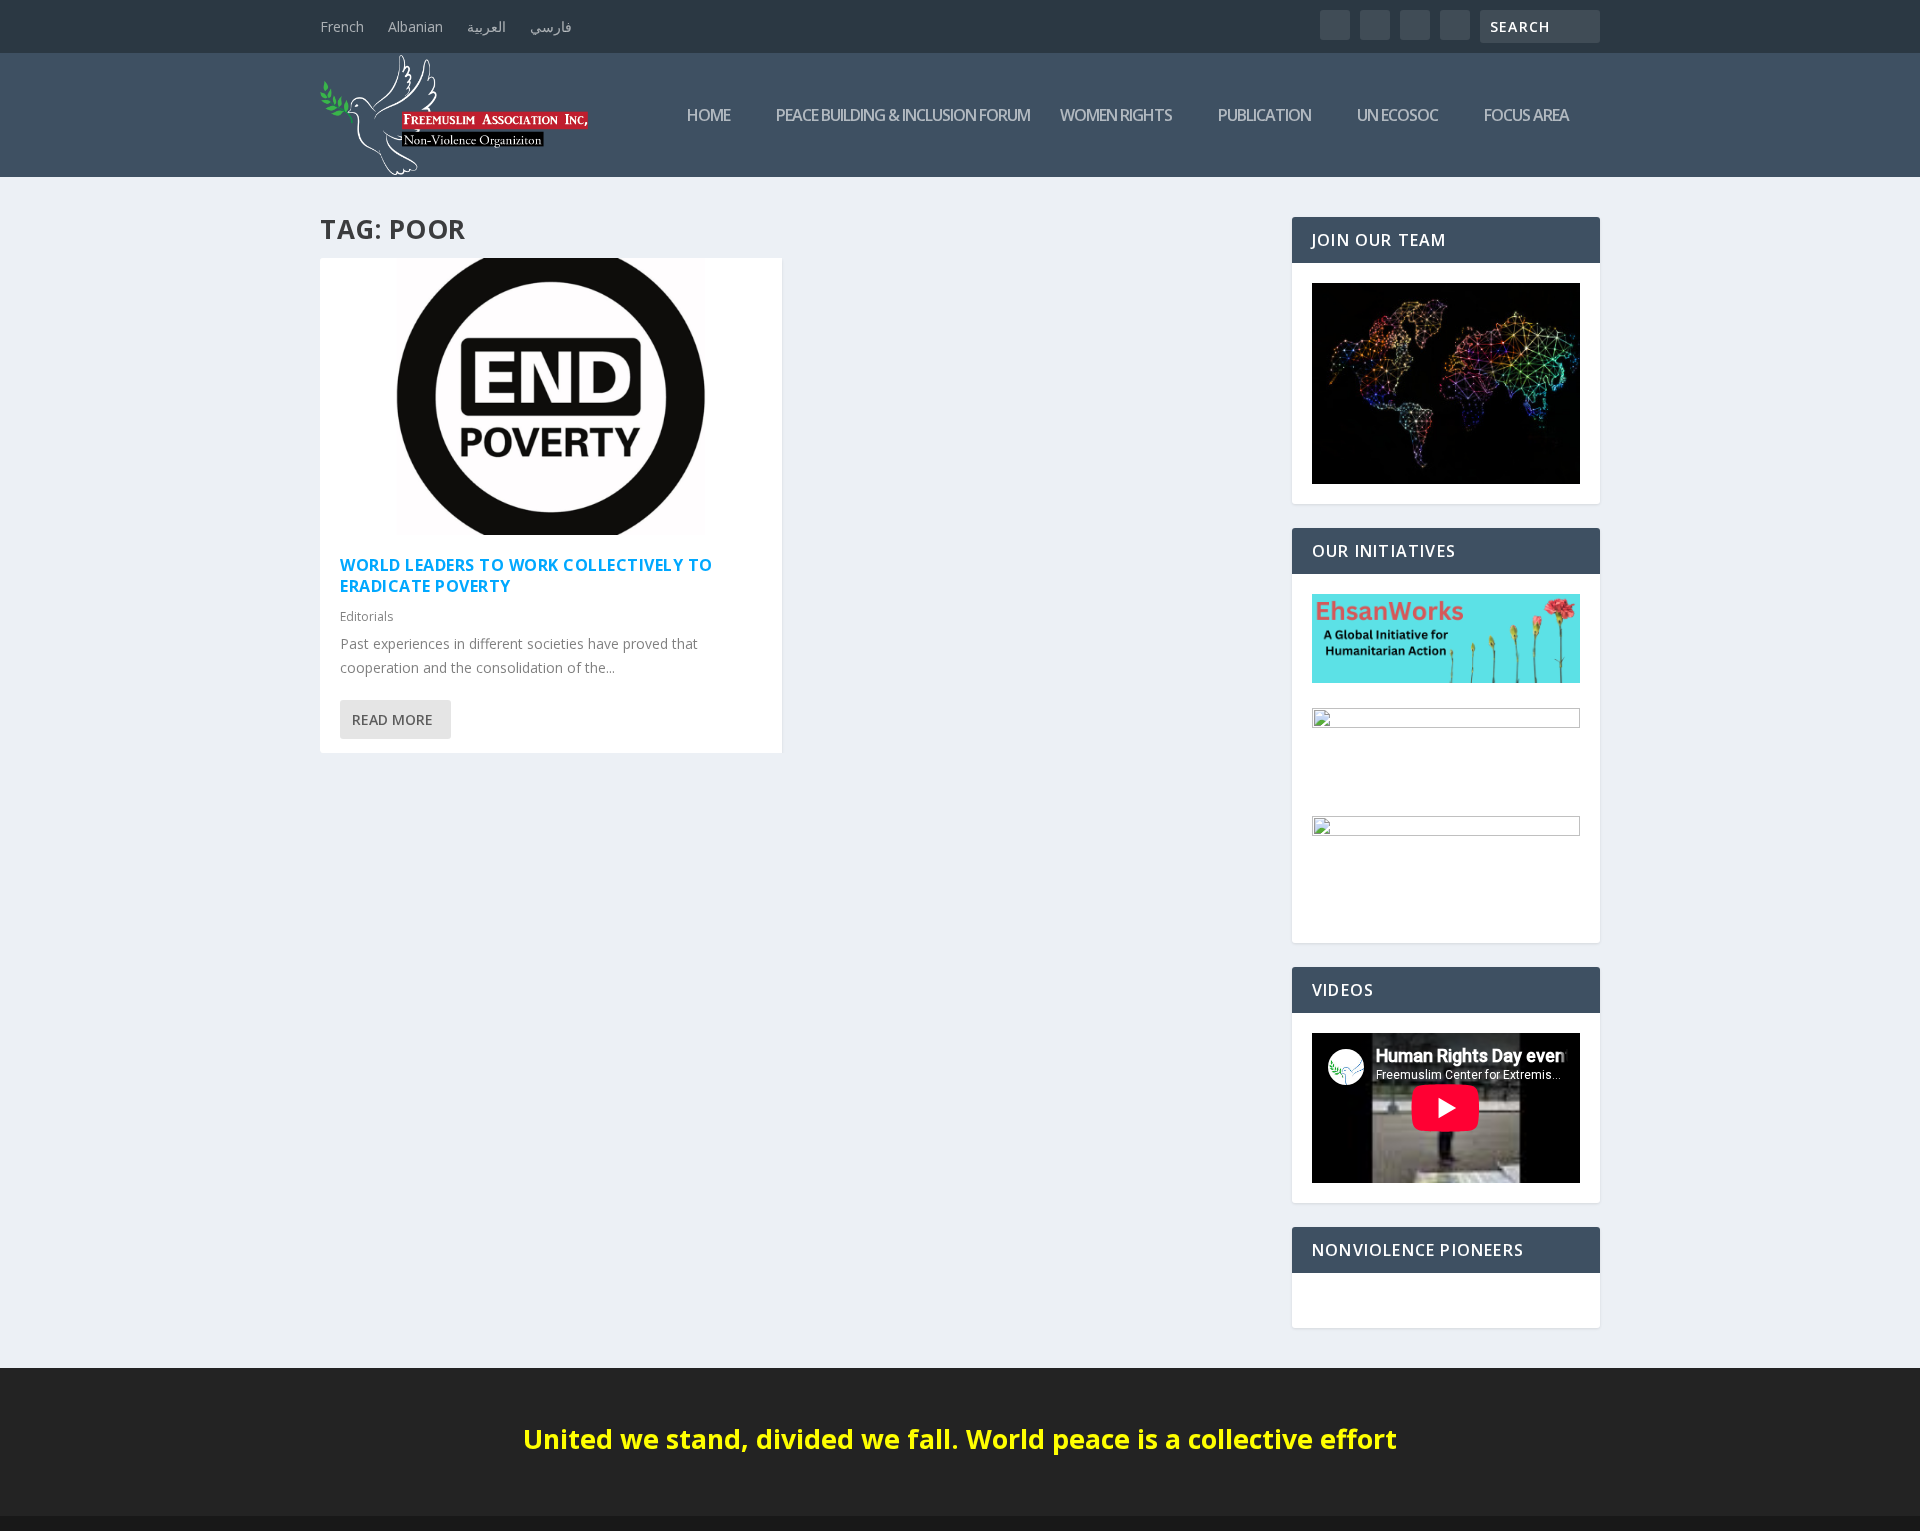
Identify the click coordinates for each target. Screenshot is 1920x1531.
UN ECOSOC (1397, 116)
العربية (486, 26)
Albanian (415, 26)
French (342, 26)
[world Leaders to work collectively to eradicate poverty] (551, 396)
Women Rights (1116, 116)
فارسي (551, 26)
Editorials (366, 616)
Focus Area (1526, 116)
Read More (392, 719)
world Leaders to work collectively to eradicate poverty (526, 575)
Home (708, 116)
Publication (1264, 116)
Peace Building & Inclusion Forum (903, 116)
